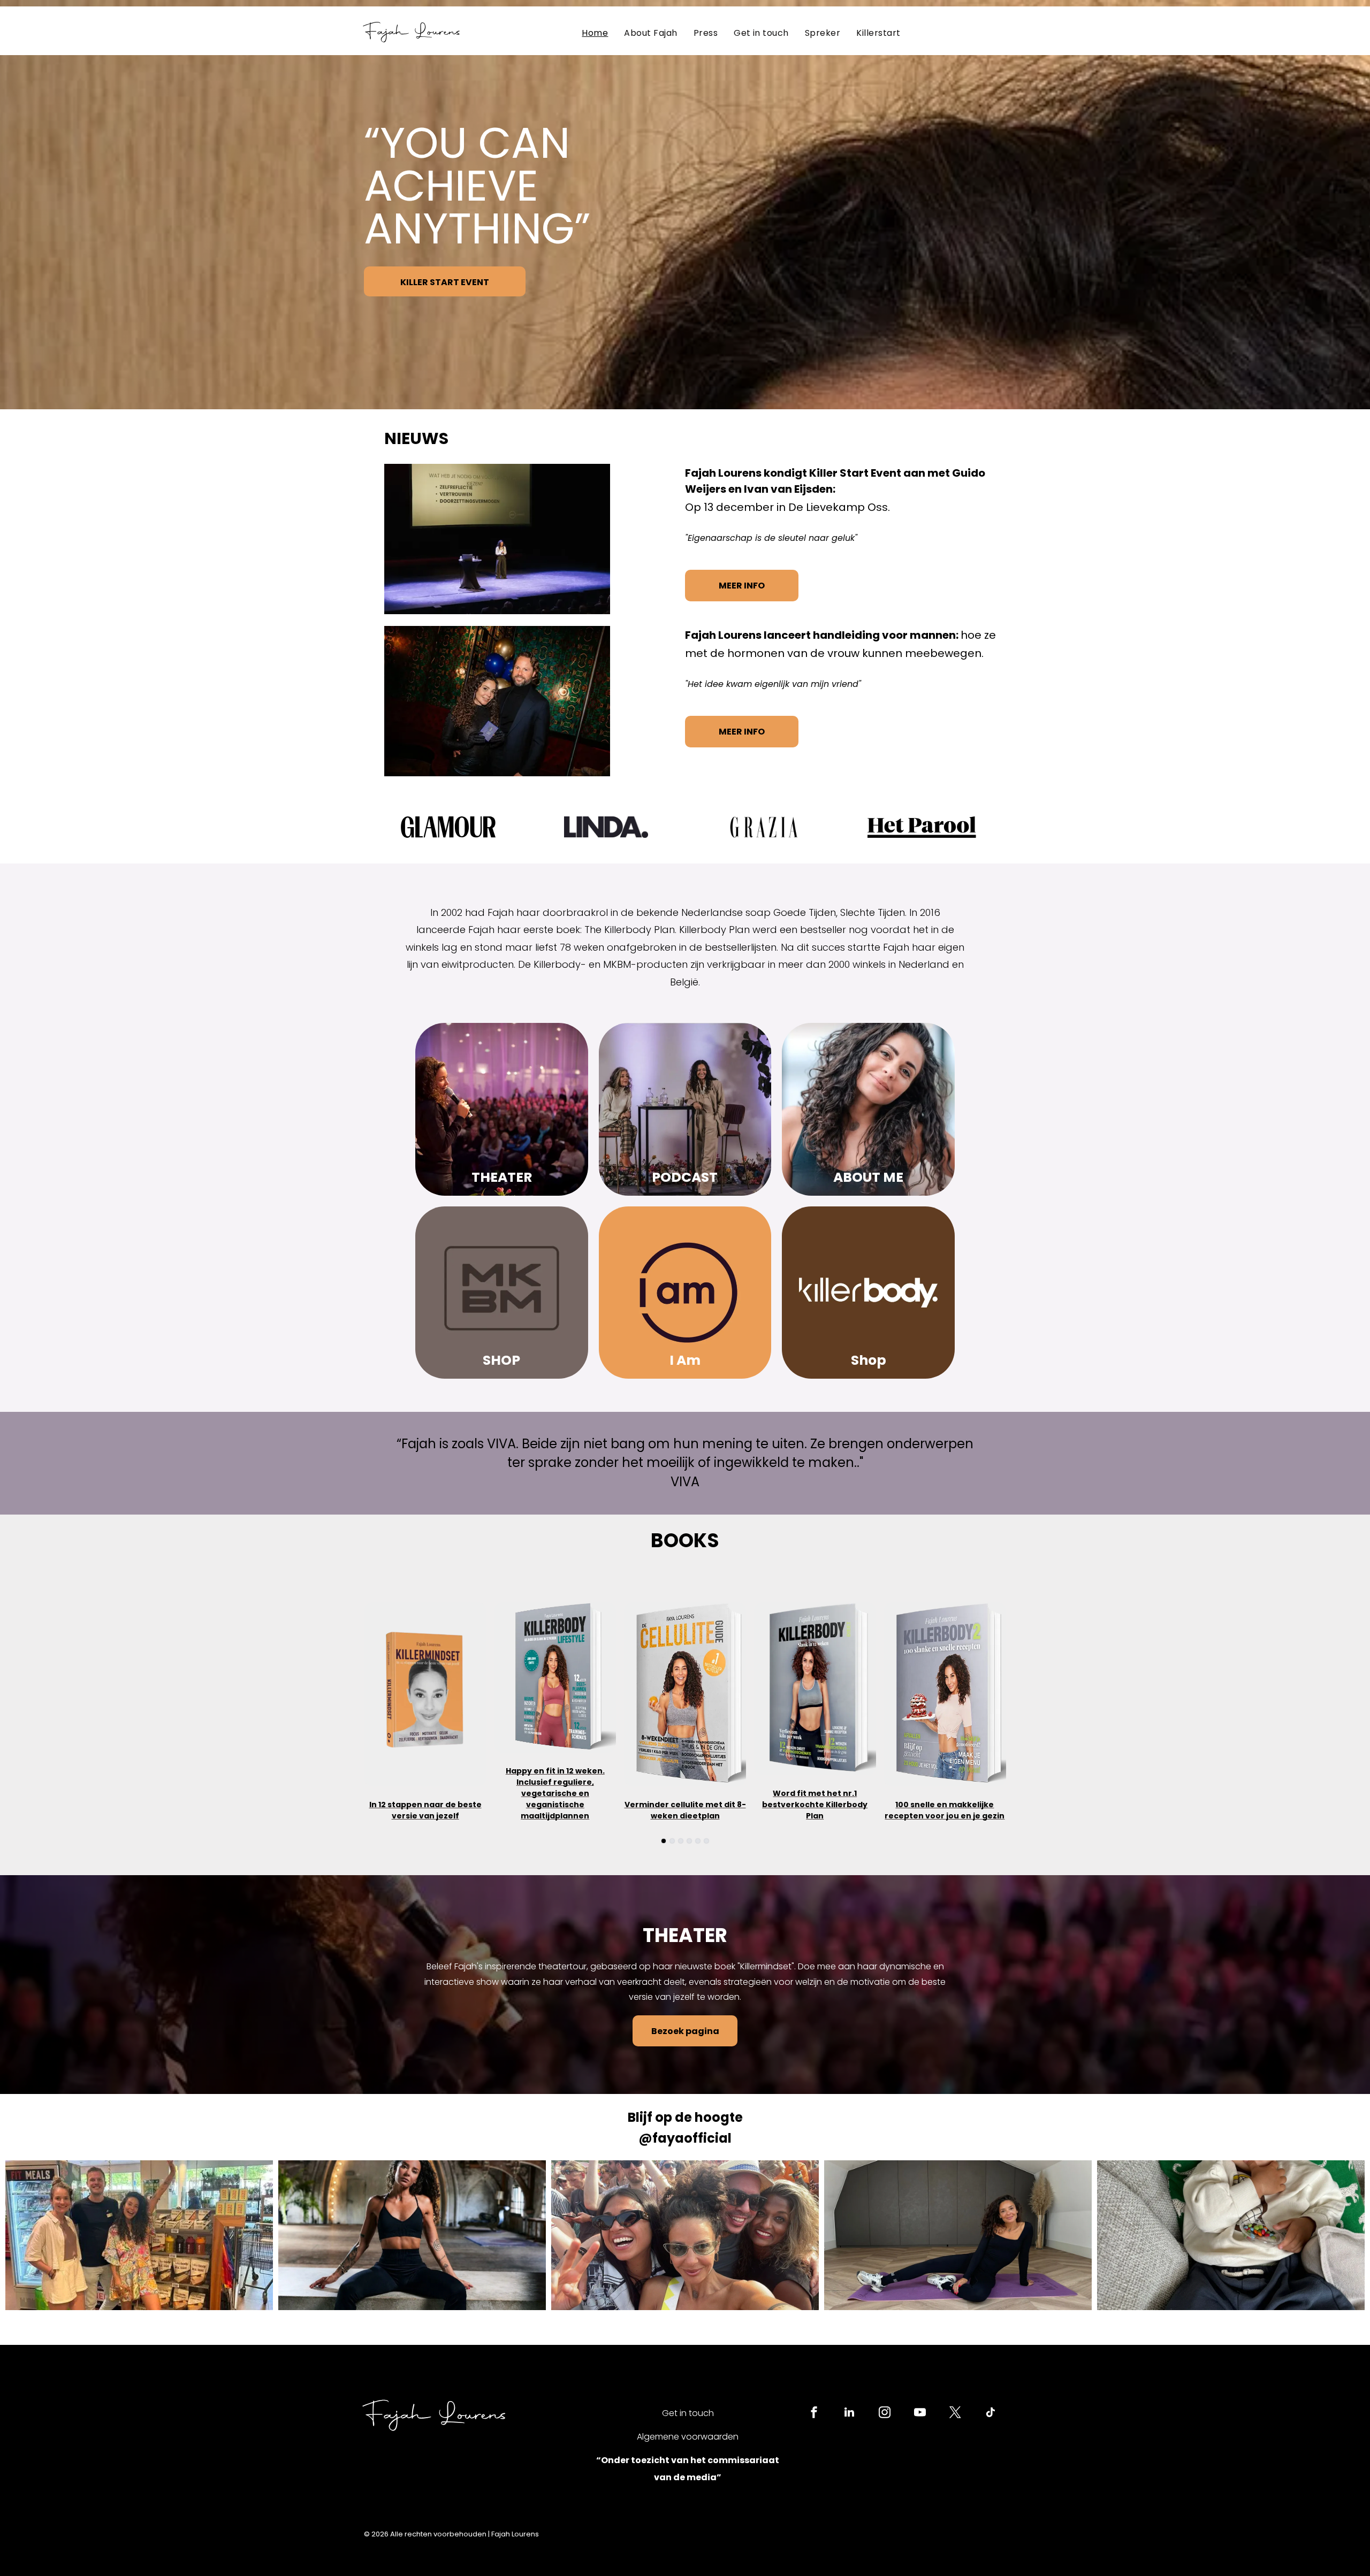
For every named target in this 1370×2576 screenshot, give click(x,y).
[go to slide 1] (664, 1841)
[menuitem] (595, 33)
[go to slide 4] (689, 1841)
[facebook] (814, 2414)
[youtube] (920, 2414)
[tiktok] (991, 2414)
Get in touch (688, 2413)
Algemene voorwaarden (688, 2437)
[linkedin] (849, 2414)
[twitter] (955, 2414)
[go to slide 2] (672, 1841)
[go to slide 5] (698, 1841)
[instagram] (885, 2414)
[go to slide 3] (681, 1841)
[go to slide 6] (706, 1841)
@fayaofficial (685, 2138)
